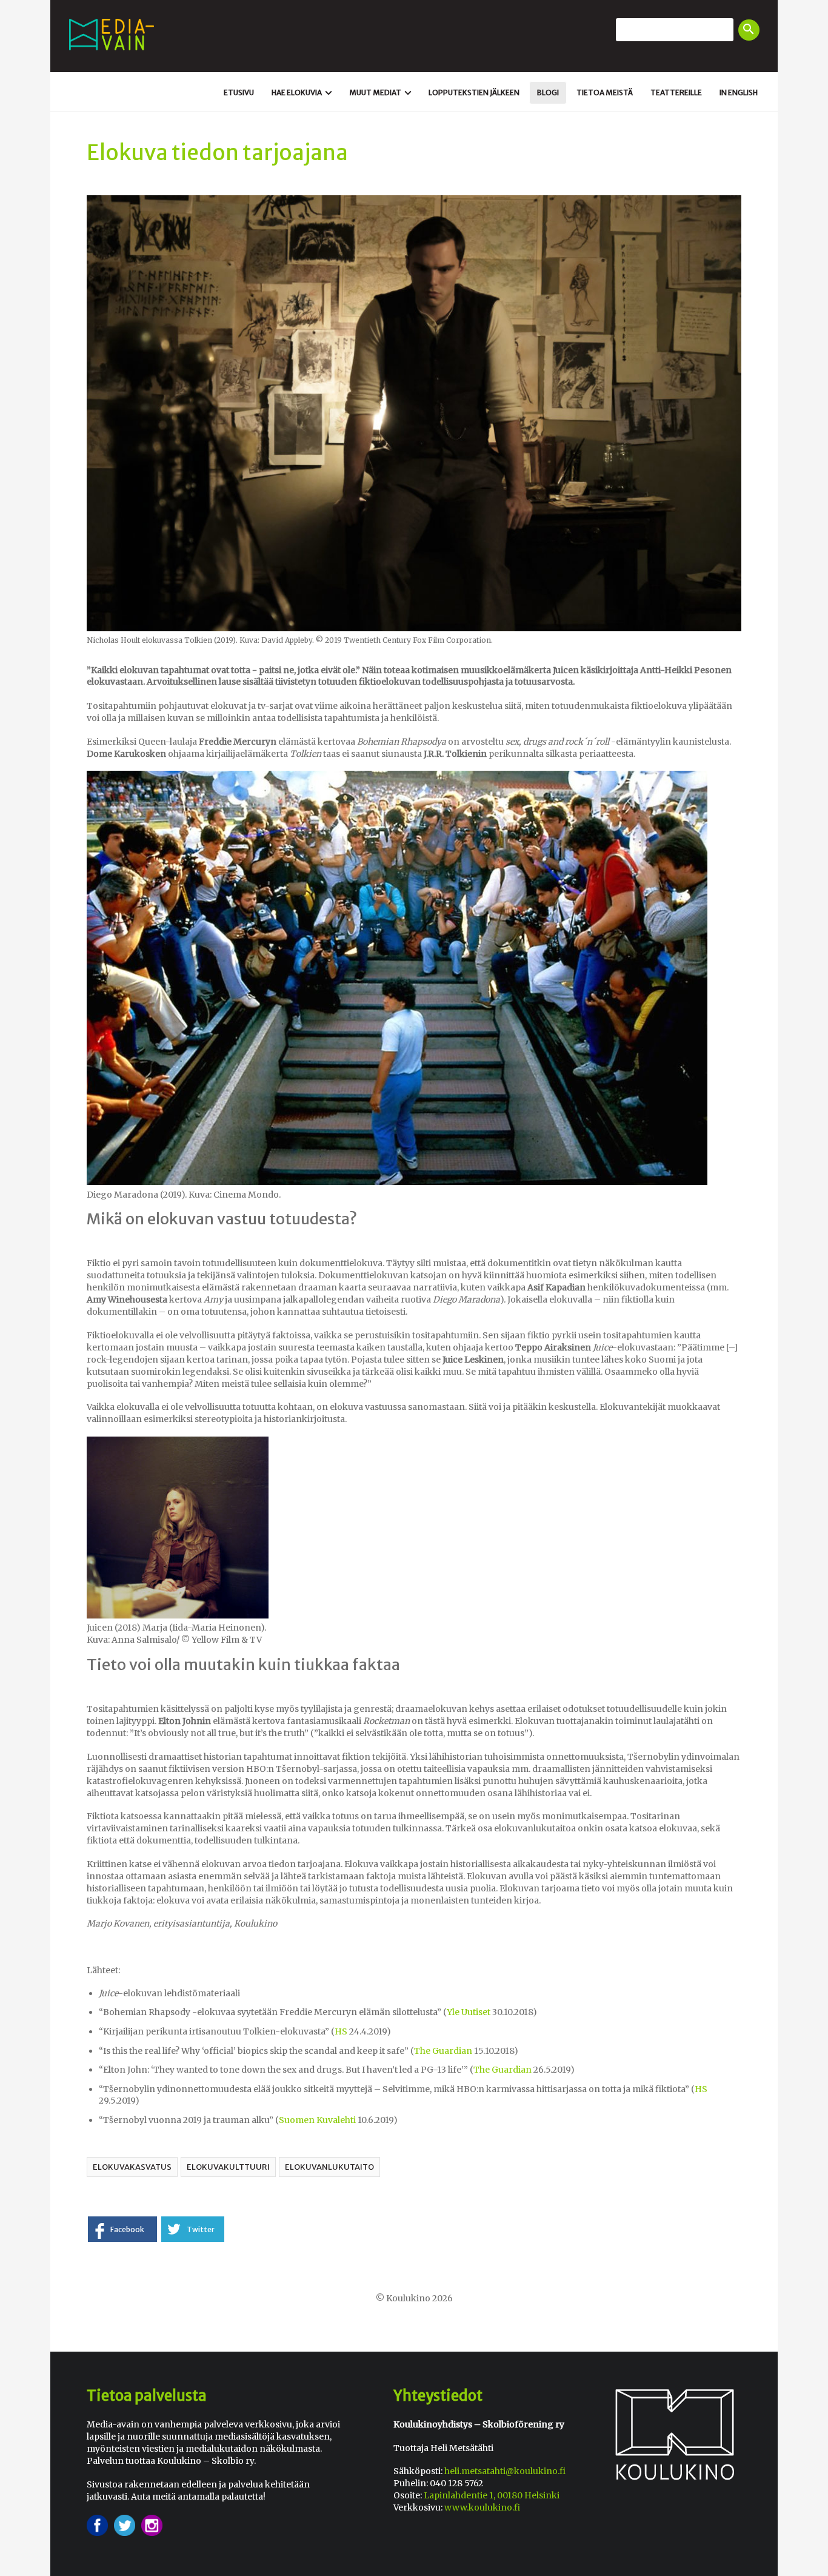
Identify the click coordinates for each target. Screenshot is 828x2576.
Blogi (548, 92)
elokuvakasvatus (132, 2167)
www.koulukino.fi (482, 2507)
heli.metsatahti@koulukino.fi (505, 2471)
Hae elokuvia (303, 93)
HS (341, 2031)
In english (739, 92)
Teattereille (676, 92)
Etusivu (239, 92)
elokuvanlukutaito (329, 2167)
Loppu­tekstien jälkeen (474, 92)
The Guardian (502, 2070)
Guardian (452, 2051)
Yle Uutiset (469, 2012)
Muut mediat (382, 93)
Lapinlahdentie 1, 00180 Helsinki (492, 2495)
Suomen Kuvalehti (317, 2120)
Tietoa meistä (605, 92)
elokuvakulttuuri (228, 2167)
